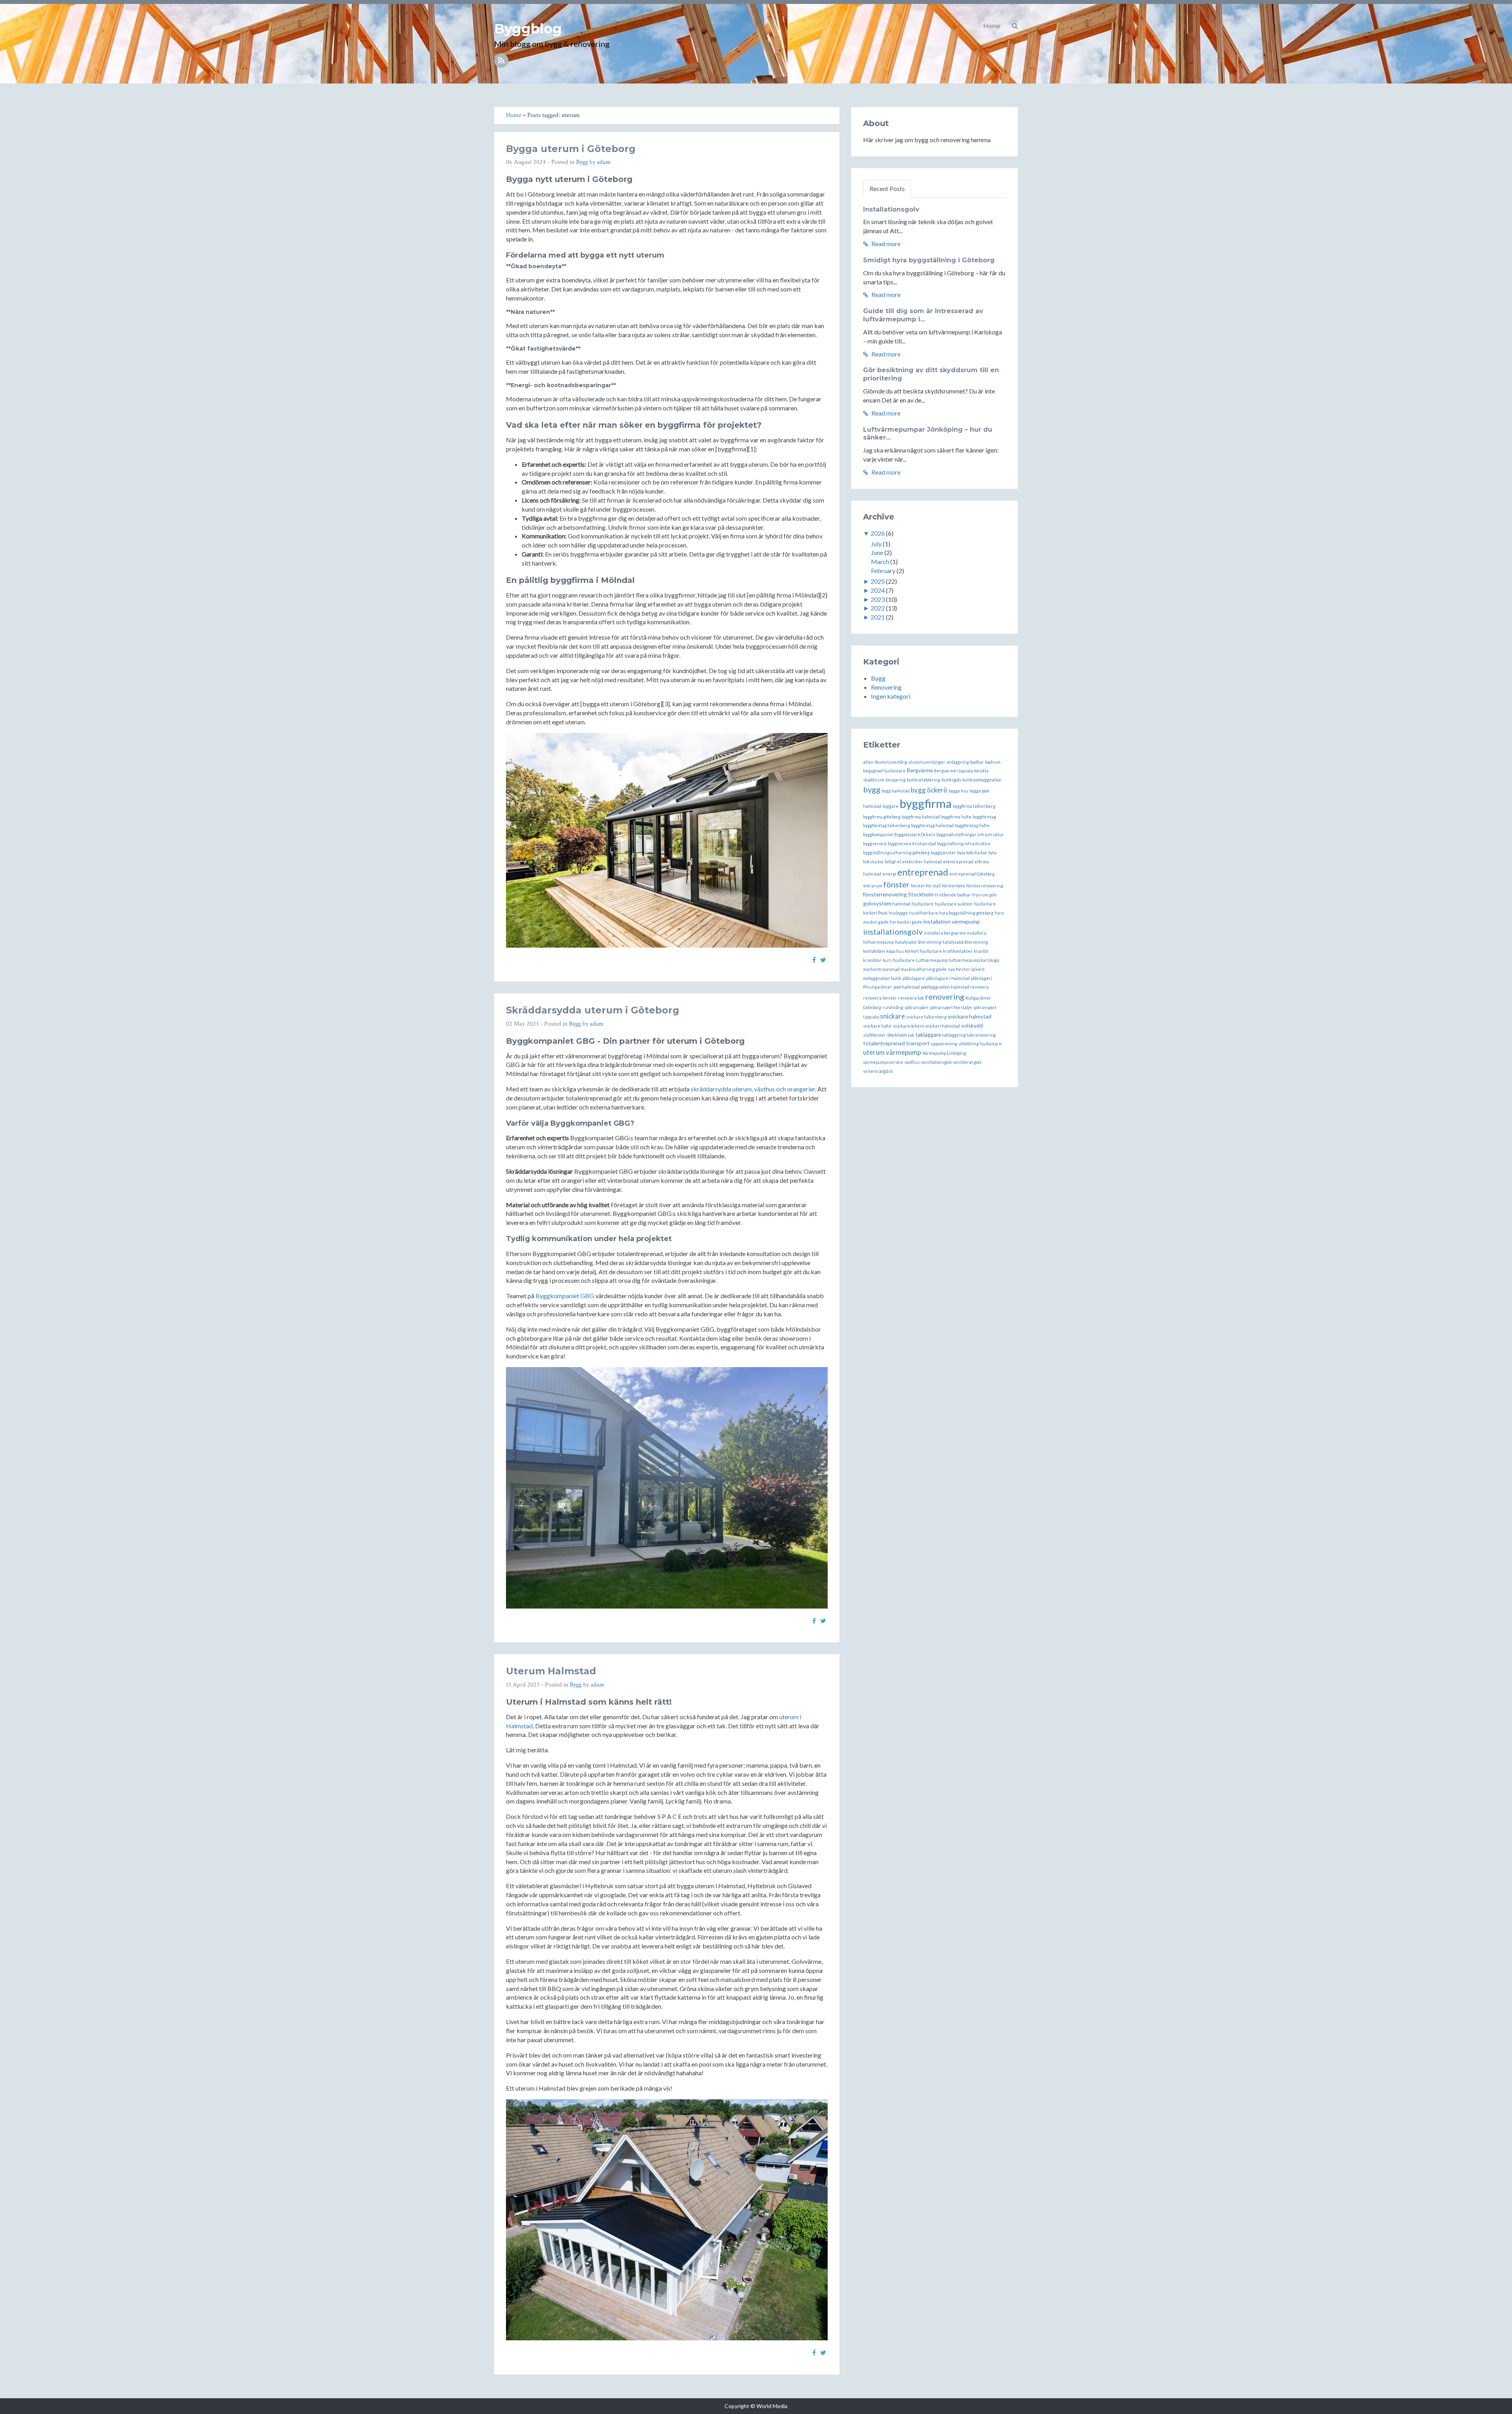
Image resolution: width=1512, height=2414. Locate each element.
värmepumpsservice (883, 1062)
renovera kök (911, 998)
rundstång (893, 1007)
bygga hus (958, 791)
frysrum (980, 895)
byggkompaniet (878, 834)
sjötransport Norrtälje (951, 1007)
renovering (945, 996)
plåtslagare (914, 978)
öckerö (978, 969)
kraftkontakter (958, 951)
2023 (878, 599)
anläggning (958, 762)
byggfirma (926, 803)
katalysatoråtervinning (965, 942)
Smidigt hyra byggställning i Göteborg (929, 260)
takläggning (954, 1035)
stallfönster (875, 1035)
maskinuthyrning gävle (924, 969)
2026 (878, 533)
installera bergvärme (945, 933)
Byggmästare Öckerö (915, 834)
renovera (979, 987)
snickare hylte (877, 1026)
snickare (892, 1016)
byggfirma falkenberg (974, 806)
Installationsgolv (891, 209)
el (899, 862)
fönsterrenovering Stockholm (899, 894)
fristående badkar (953, 895)
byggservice (875, 843)
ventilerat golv (967, 1062)
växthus (912, 1062)
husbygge (898, 913)
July (876, 544)
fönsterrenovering (985, 886)
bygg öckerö (929, 790)
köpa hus (895, 951)
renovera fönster (880, 998)
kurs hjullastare (899, 960)
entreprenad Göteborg (972, 874)
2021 (878, 617)
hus (883, 912)
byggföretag (984, 817)
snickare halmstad (970, 1016)
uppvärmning (944, 1044)
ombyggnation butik (882, 978)
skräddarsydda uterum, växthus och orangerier (753, 1089)
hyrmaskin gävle (906, 922)
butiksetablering (924, 780)
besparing (896, 780)
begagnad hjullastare (884, 771)
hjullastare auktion (954, 904)
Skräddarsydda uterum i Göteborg (593, 1010)
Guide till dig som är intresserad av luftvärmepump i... (923, 315)
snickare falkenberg (926, 1017)
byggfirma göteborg (882, 817)
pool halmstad (907, 987)
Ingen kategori (891, 696)
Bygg (582, 162)
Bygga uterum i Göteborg (571, 149)
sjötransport (916, 1007)
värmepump (903, 1052)
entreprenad (923, 872)
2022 (878, 608)
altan (868, 762)
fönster (896, 884)
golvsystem (877, 903)
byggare (890, 806)
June (877, 552)
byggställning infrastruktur (964, 843)
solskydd (972, 1025)
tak (911, 1035)
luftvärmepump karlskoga (974, 960)
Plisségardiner (878, 987)
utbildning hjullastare (980, 1044)
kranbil (981, 951)
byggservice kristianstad (912, 843)
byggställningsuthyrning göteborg (896, 853)
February (883, 571)
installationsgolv (893, 931)
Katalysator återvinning (918, 942)
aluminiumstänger (927, 762)
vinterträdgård (878, 1071)
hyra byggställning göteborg (966, 913)
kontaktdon (874, 951)
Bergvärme (920, 770)
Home (992, 25)
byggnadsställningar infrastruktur (970, 834)
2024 (878, 590)
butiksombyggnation (982, 780)
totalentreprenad (884, 1043)
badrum (993, 762)
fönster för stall (926, 886)
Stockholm (897, 1035)
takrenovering (981, 1035)
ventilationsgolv (936, 1062)
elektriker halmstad (922, 862)
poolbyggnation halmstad (945, 987)
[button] (1015, 26)
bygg (872, 789)
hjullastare (923, 904)
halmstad (901, 904)
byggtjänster (943, 853)
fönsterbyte (953, 886)
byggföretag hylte (972, 825)
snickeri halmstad (942, 1026)
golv (993, 895)
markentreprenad (881, 969)
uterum (874, 1052)
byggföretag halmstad (932, 825)
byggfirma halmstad (921, 817)
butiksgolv (951, 780)
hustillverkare (924, 913)
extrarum (873, 886)
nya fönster (959, 969)
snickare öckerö (908, 1026)
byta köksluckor (972, 853)
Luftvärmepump (932, 960)
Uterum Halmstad (551, 1671)
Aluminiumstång (891, 762)
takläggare (928, 1034)
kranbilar (872, 960)
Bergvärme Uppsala (953, 771)
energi (889, 874)
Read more (885, 244)
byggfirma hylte (956, 817)
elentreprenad (958, 862)
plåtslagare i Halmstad (948, 978)
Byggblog (528, 29)
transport (918, 1043)
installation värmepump (952, 921)
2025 (878, 581)
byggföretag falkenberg (887, 825)
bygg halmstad (896, 791)
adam (604, 162)
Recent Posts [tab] (887, 188)
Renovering (886, 687)
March (880, 561)
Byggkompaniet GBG (565, 1296)
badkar (977, 762)
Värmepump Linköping (944, 1053)
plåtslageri (982, 978)
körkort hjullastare (923, 951)
